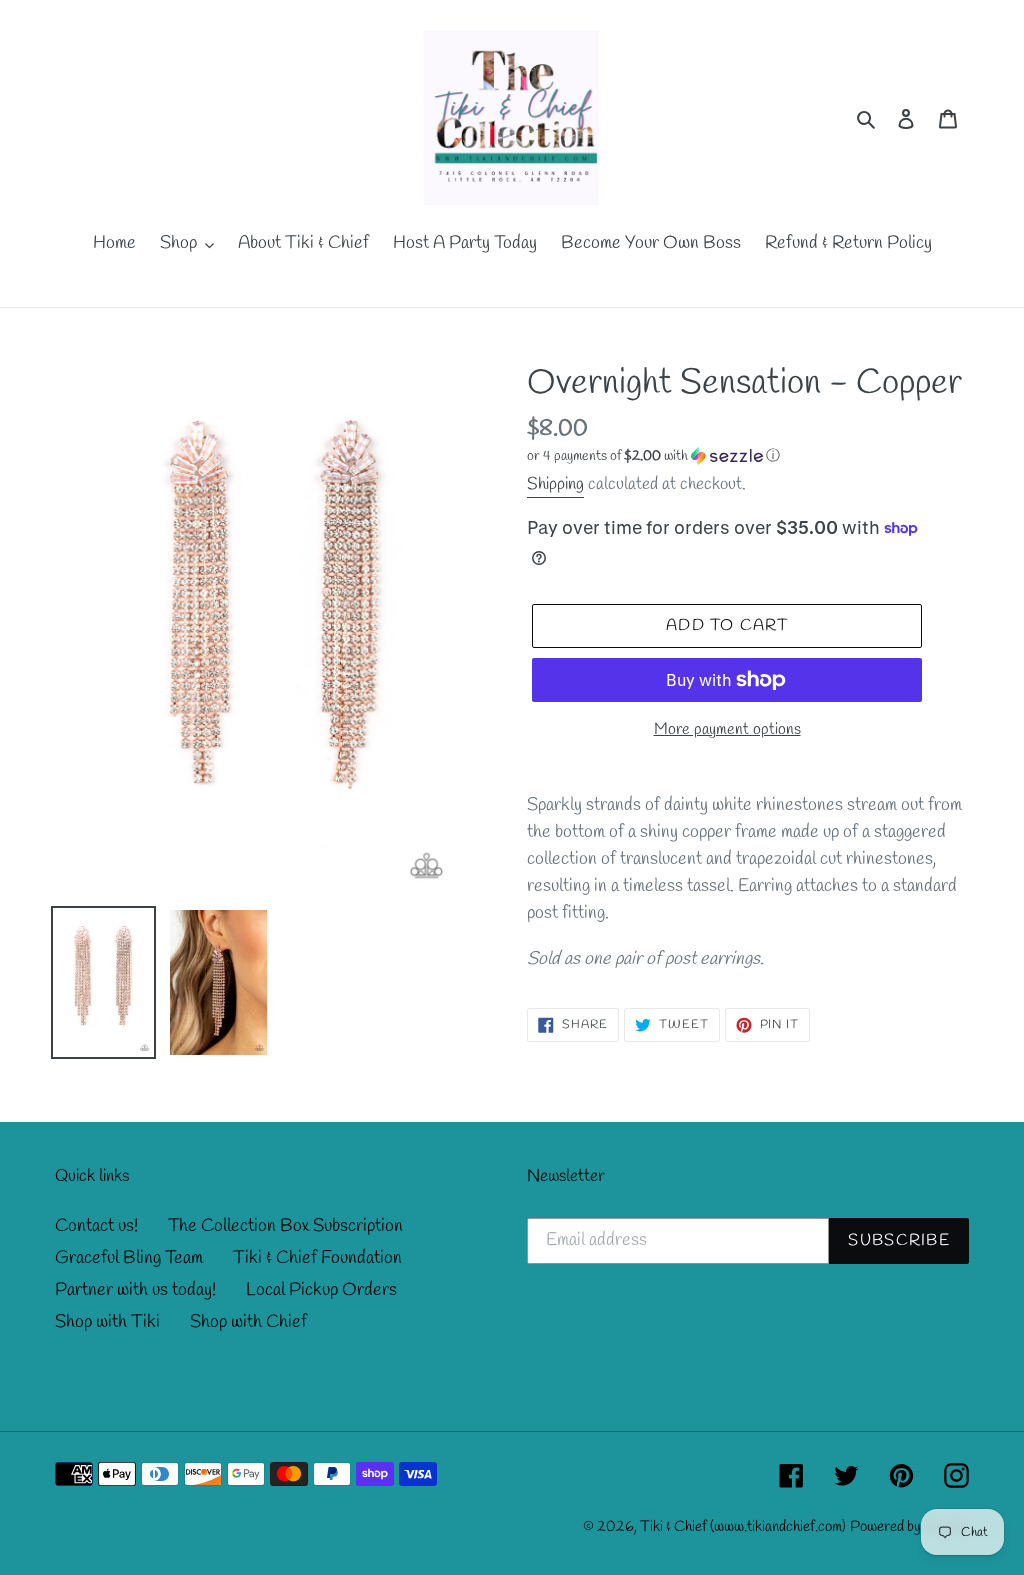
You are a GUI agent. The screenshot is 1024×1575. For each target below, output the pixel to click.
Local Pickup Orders (321, 1290)
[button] (653, 456)
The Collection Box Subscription (285, 1226)
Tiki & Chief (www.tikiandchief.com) (743, 1527)
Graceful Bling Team (129, 1258)
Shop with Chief (248, 1322)
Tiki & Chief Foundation (317, 1258)
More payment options (727, 729)
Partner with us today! (135, 1290)
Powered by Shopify (909, 1527)
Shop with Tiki (107, 1322)
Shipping (555, 484)
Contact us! (96, 1226)
